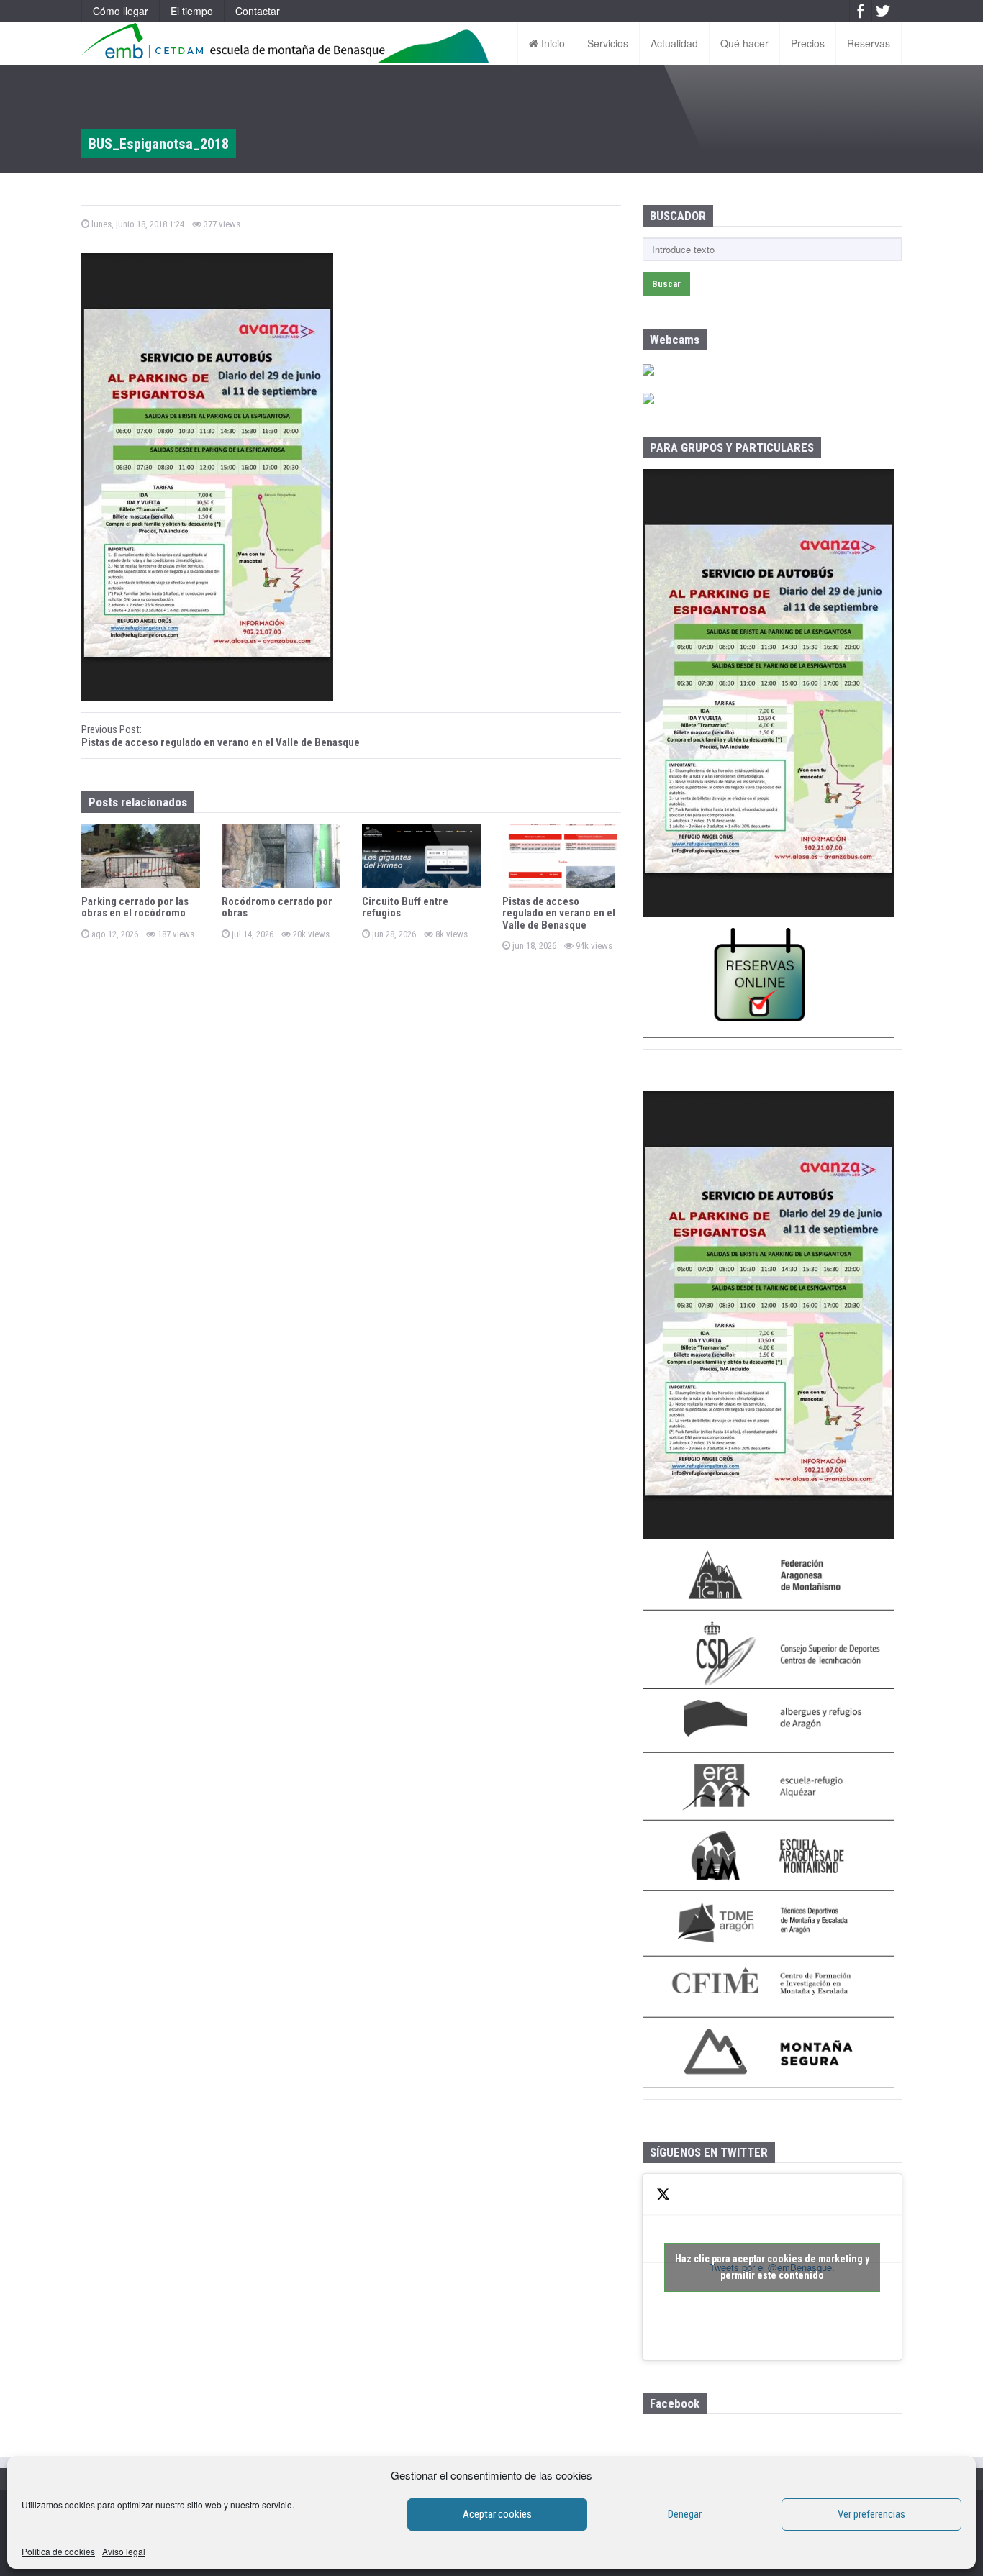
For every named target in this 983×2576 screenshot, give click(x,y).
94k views (593, 946)
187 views (175, 934)
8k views (450, 934)
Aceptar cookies (497, 2514)
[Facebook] (861, 11)
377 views (221, 224)
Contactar (258, 11)
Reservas (869, 43)
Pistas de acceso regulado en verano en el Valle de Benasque (559, 913)
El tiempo (192, 11)
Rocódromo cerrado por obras (277, 907)
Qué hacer (744, 43)
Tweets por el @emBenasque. (772, 2267)
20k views (310, 934)
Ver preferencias (871, 2514)
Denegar (685, 2514)
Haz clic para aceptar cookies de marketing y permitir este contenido (772, 2267)
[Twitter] (883, 11)
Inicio (552, 43)
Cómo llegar (121, 11)
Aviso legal (124, 2551)
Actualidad (674, 43)
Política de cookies (58, 2551)
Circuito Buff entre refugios (405, 907)
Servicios (608, 43)
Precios (808, 43)
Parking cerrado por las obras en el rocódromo (135, 907)
